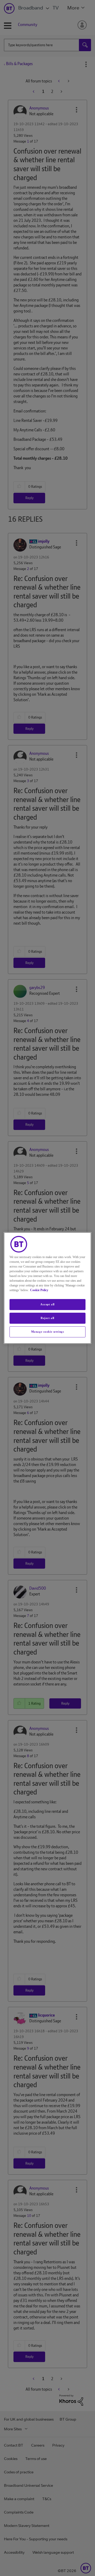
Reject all (47, 1318)
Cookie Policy (39, 1290)
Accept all (47, 1304)
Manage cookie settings (48, 1332)
